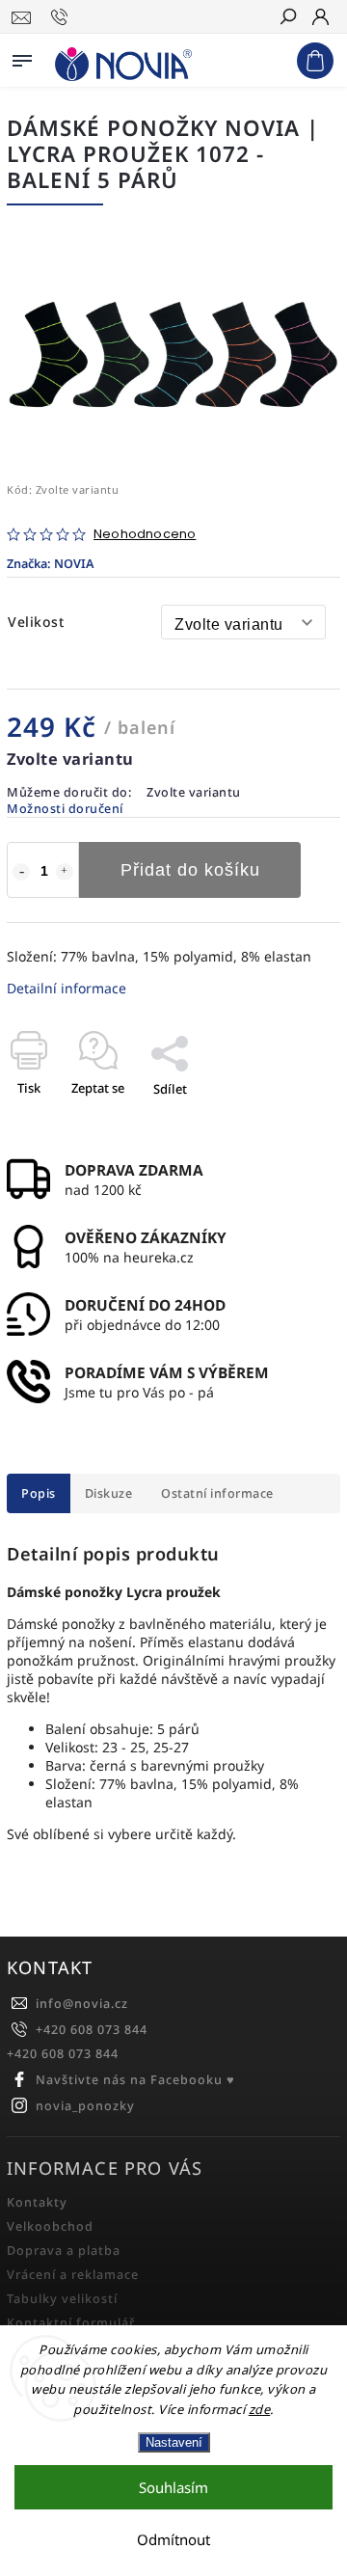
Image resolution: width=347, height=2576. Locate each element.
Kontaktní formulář (71, 2323)
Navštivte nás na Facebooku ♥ (135, 2080)
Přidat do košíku (190, 870)
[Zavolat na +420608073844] (62, 17)
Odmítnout (173, 2539)
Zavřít (291, 1123)
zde (260, 2409)
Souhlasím (173, 2487)
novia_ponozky (85, 2106)
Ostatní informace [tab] (217, 1493)
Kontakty (37, 2202)
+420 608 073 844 (92, 2030)
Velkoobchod (50, 2226)
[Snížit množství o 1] (21, 872)
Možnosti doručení (65, 809)
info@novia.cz (82, 2004)
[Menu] (22, 57)
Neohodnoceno (145, 535)
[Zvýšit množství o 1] (65, 872)
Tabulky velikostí (62, 2299)
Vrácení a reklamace (73, 2275)
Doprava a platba (64, 2251)
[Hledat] (287, 18)
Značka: (50, 564)
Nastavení (174, 2442)
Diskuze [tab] (109, 1493)
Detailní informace (67, 988)
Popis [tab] (39, 1493)
